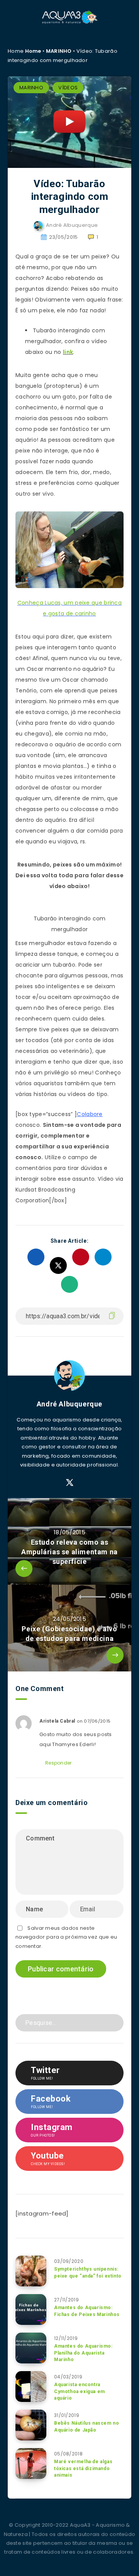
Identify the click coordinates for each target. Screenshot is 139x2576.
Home (33, 51)
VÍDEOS (68, 88)
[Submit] (115, 2022)
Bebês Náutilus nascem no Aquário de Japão (86, 2426)
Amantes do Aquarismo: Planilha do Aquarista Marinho (83, 2353)
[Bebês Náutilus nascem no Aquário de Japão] (31, 2425)
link (68, 352)
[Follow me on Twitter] (70, 1483)
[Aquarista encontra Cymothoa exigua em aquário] (31, 2387)
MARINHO (59, 51)
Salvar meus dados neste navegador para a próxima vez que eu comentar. (66, 1937)
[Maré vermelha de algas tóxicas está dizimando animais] (31, 2464)
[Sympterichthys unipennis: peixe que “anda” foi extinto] (31, 2271)
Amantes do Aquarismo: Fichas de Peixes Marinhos (87, 2311)
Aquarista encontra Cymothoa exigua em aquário (80, 2391)
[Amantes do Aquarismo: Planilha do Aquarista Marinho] (31, 2348)
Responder (58, 1763)
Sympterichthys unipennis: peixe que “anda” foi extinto (88, 2272)
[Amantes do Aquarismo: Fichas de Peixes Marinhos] (31, 2310)
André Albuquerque (69, 1404)
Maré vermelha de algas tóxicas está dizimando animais (83, 2468)
